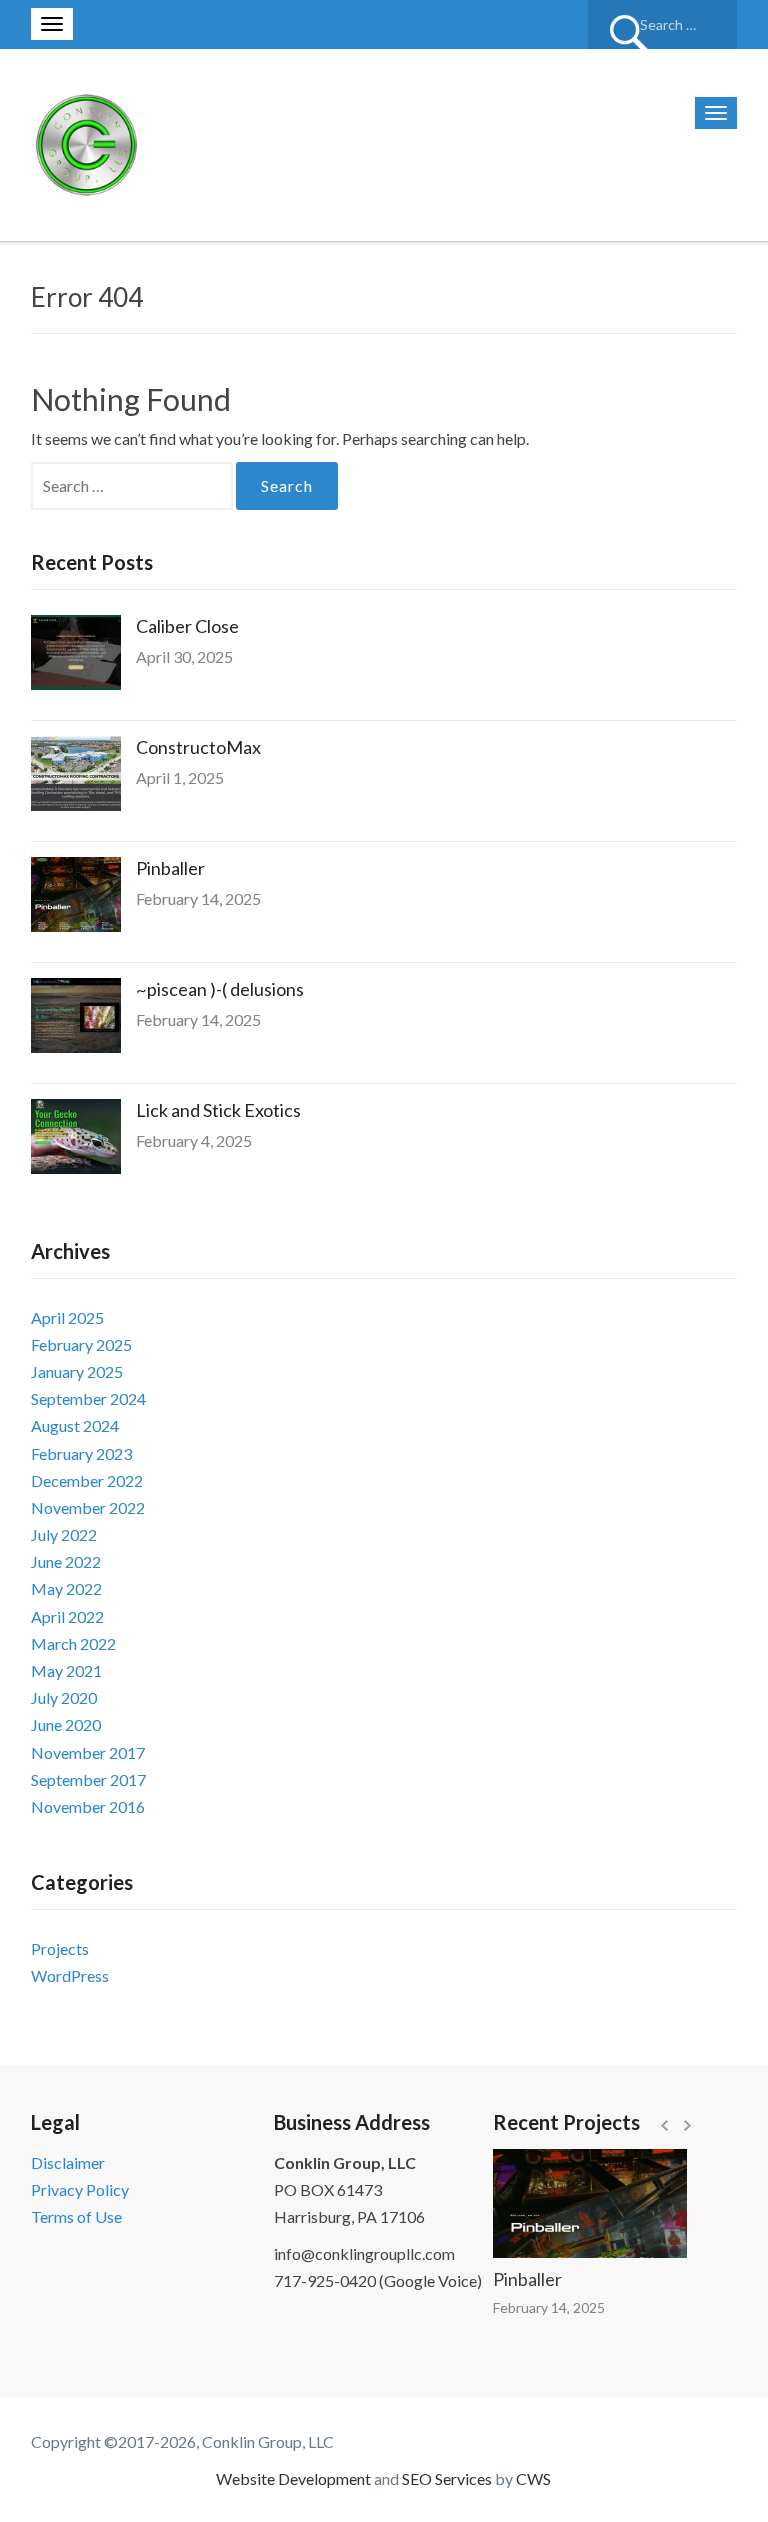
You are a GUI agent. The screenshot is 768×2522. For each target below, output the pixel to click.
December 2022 (87, 1480)
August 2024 (75, 1425)
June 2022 (66, 1561)
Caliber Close (187, 626)
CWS (533, 2478)
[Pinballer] (570, 2203)
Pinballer (170, 868)
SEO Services (447, 2478)
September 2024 (88, 1398)
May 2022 (66, 1588)
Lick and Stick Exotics (218, 1110)
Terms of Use (76, 2216)
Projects (60, 1948)
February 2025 (81, 1344)
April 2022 (67, 1616)
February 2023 (81, 1453)
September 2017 (88, 1779)
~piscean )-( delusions (220, 989)
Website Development (293, 2478)
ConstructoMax (198, 747)
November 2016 (88, 1806)
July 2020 (64, 1697)
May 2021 (66, 1670)
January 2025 (77, 1371)
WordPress (70, 1975)
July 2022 (64, 1534)
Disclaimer (68, 2162)
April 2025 (67, 1317)
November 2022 (88, 1507)
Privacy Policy (80, 2189)
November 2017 (88, 1752)
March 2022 (73, 1643)
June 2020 (66, 1724)
